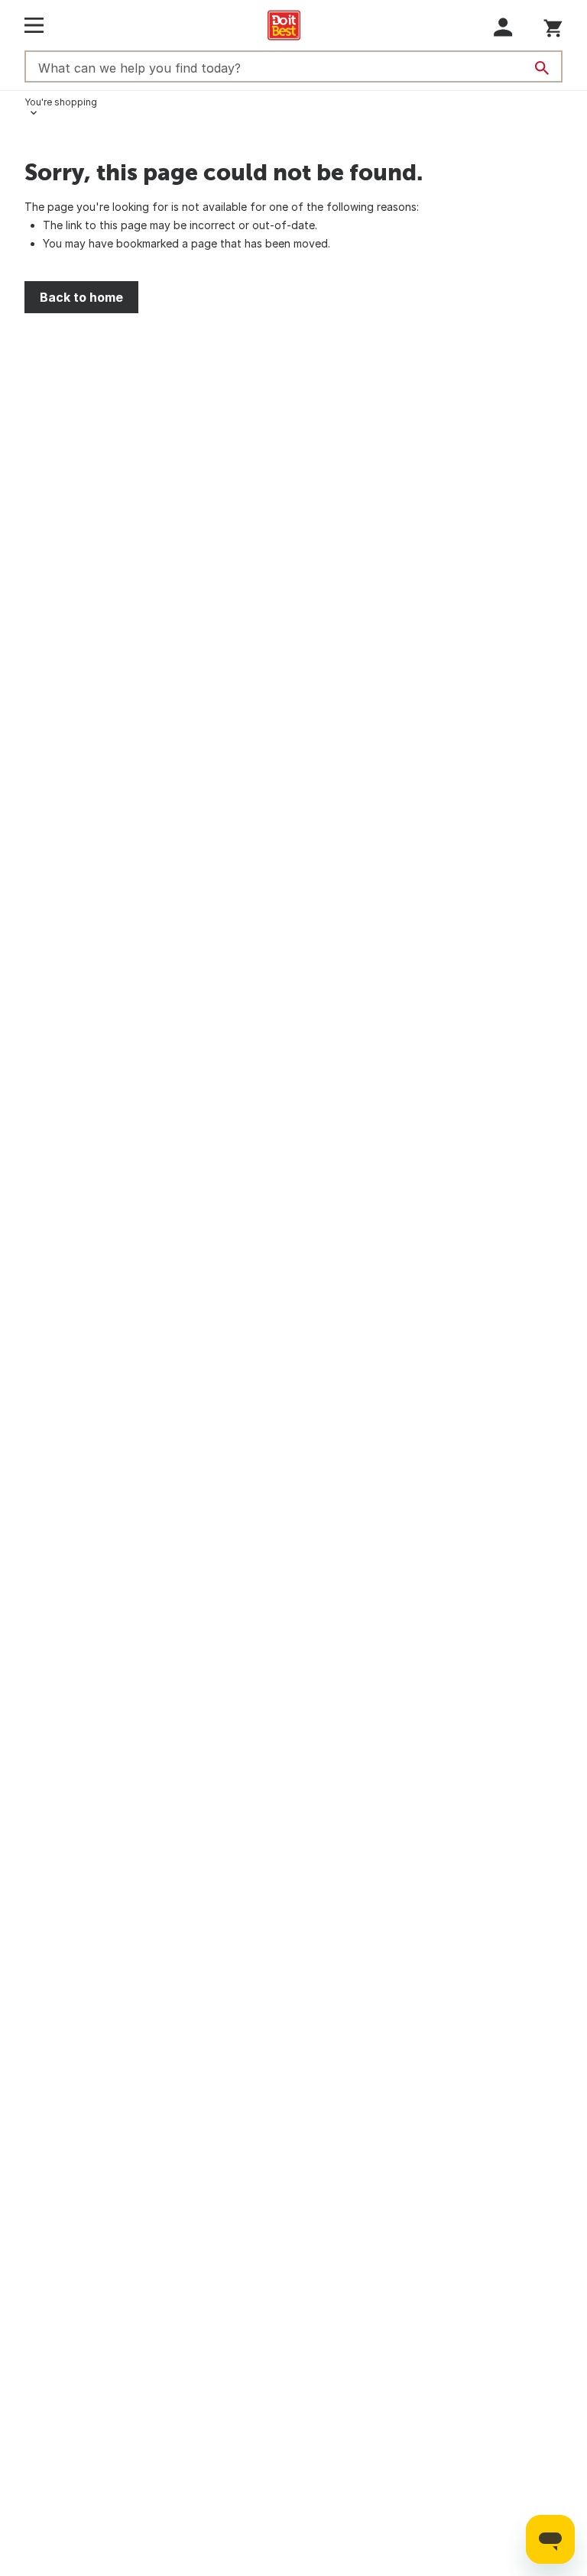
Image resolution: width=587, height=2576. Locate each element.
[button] (503, 27)
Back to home (81, 297)
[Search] (542, 68)
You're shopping (61, 102)
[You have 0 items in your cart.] (553, 26)
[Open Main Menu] (34, 25)
